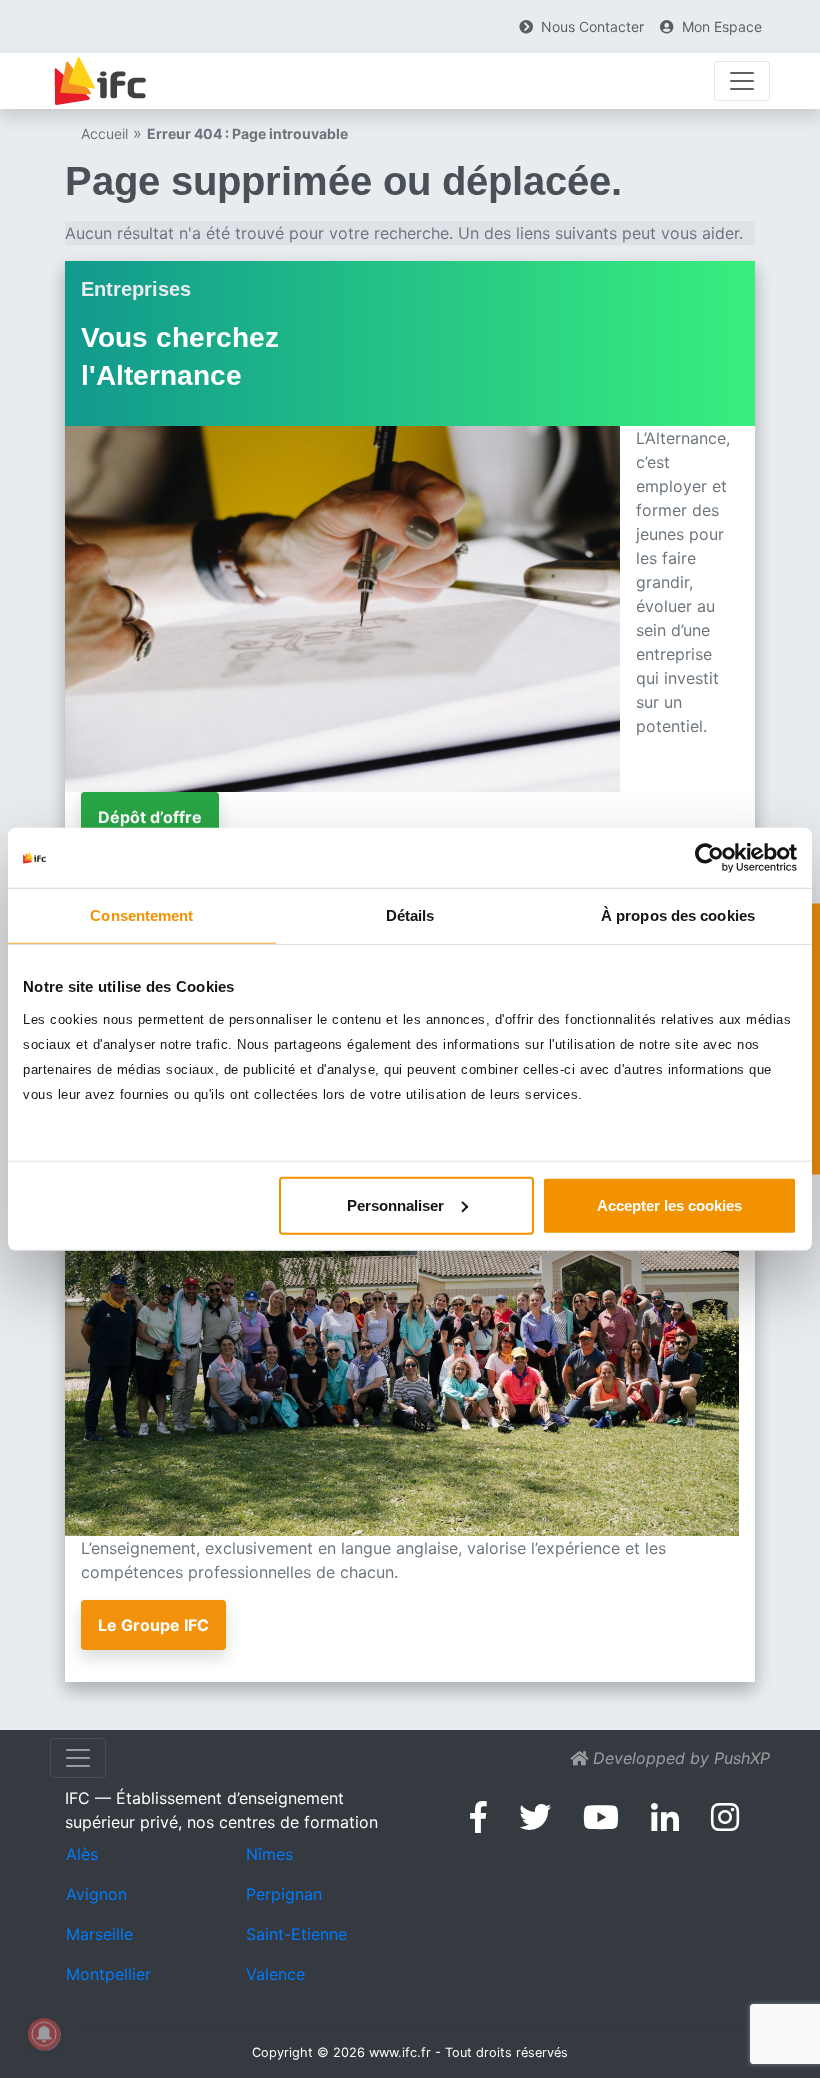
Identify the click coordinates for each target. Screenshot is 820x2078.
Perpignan (284, 1894)
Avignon (96, 1894)
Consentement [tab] (141, 915)
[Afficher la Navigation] (742, 81)
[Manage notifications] (44, 2034)
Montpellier (108, 1974)
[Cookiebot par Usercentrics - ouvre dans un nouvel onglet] (709, 858)
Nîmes (269, 1854)
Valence (275, 1974)
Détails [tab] (410, 915)
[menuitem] (581, 26)
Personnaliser (395, 1204)
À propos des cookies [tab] (678, 915)
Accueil (104, 133)
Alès (82, 1854)
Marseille (99, 1934)
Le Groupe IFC (153, 1625)
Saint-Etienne (296, 1934)
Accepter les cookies (669, 1204)
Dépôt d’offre (150, 817)
